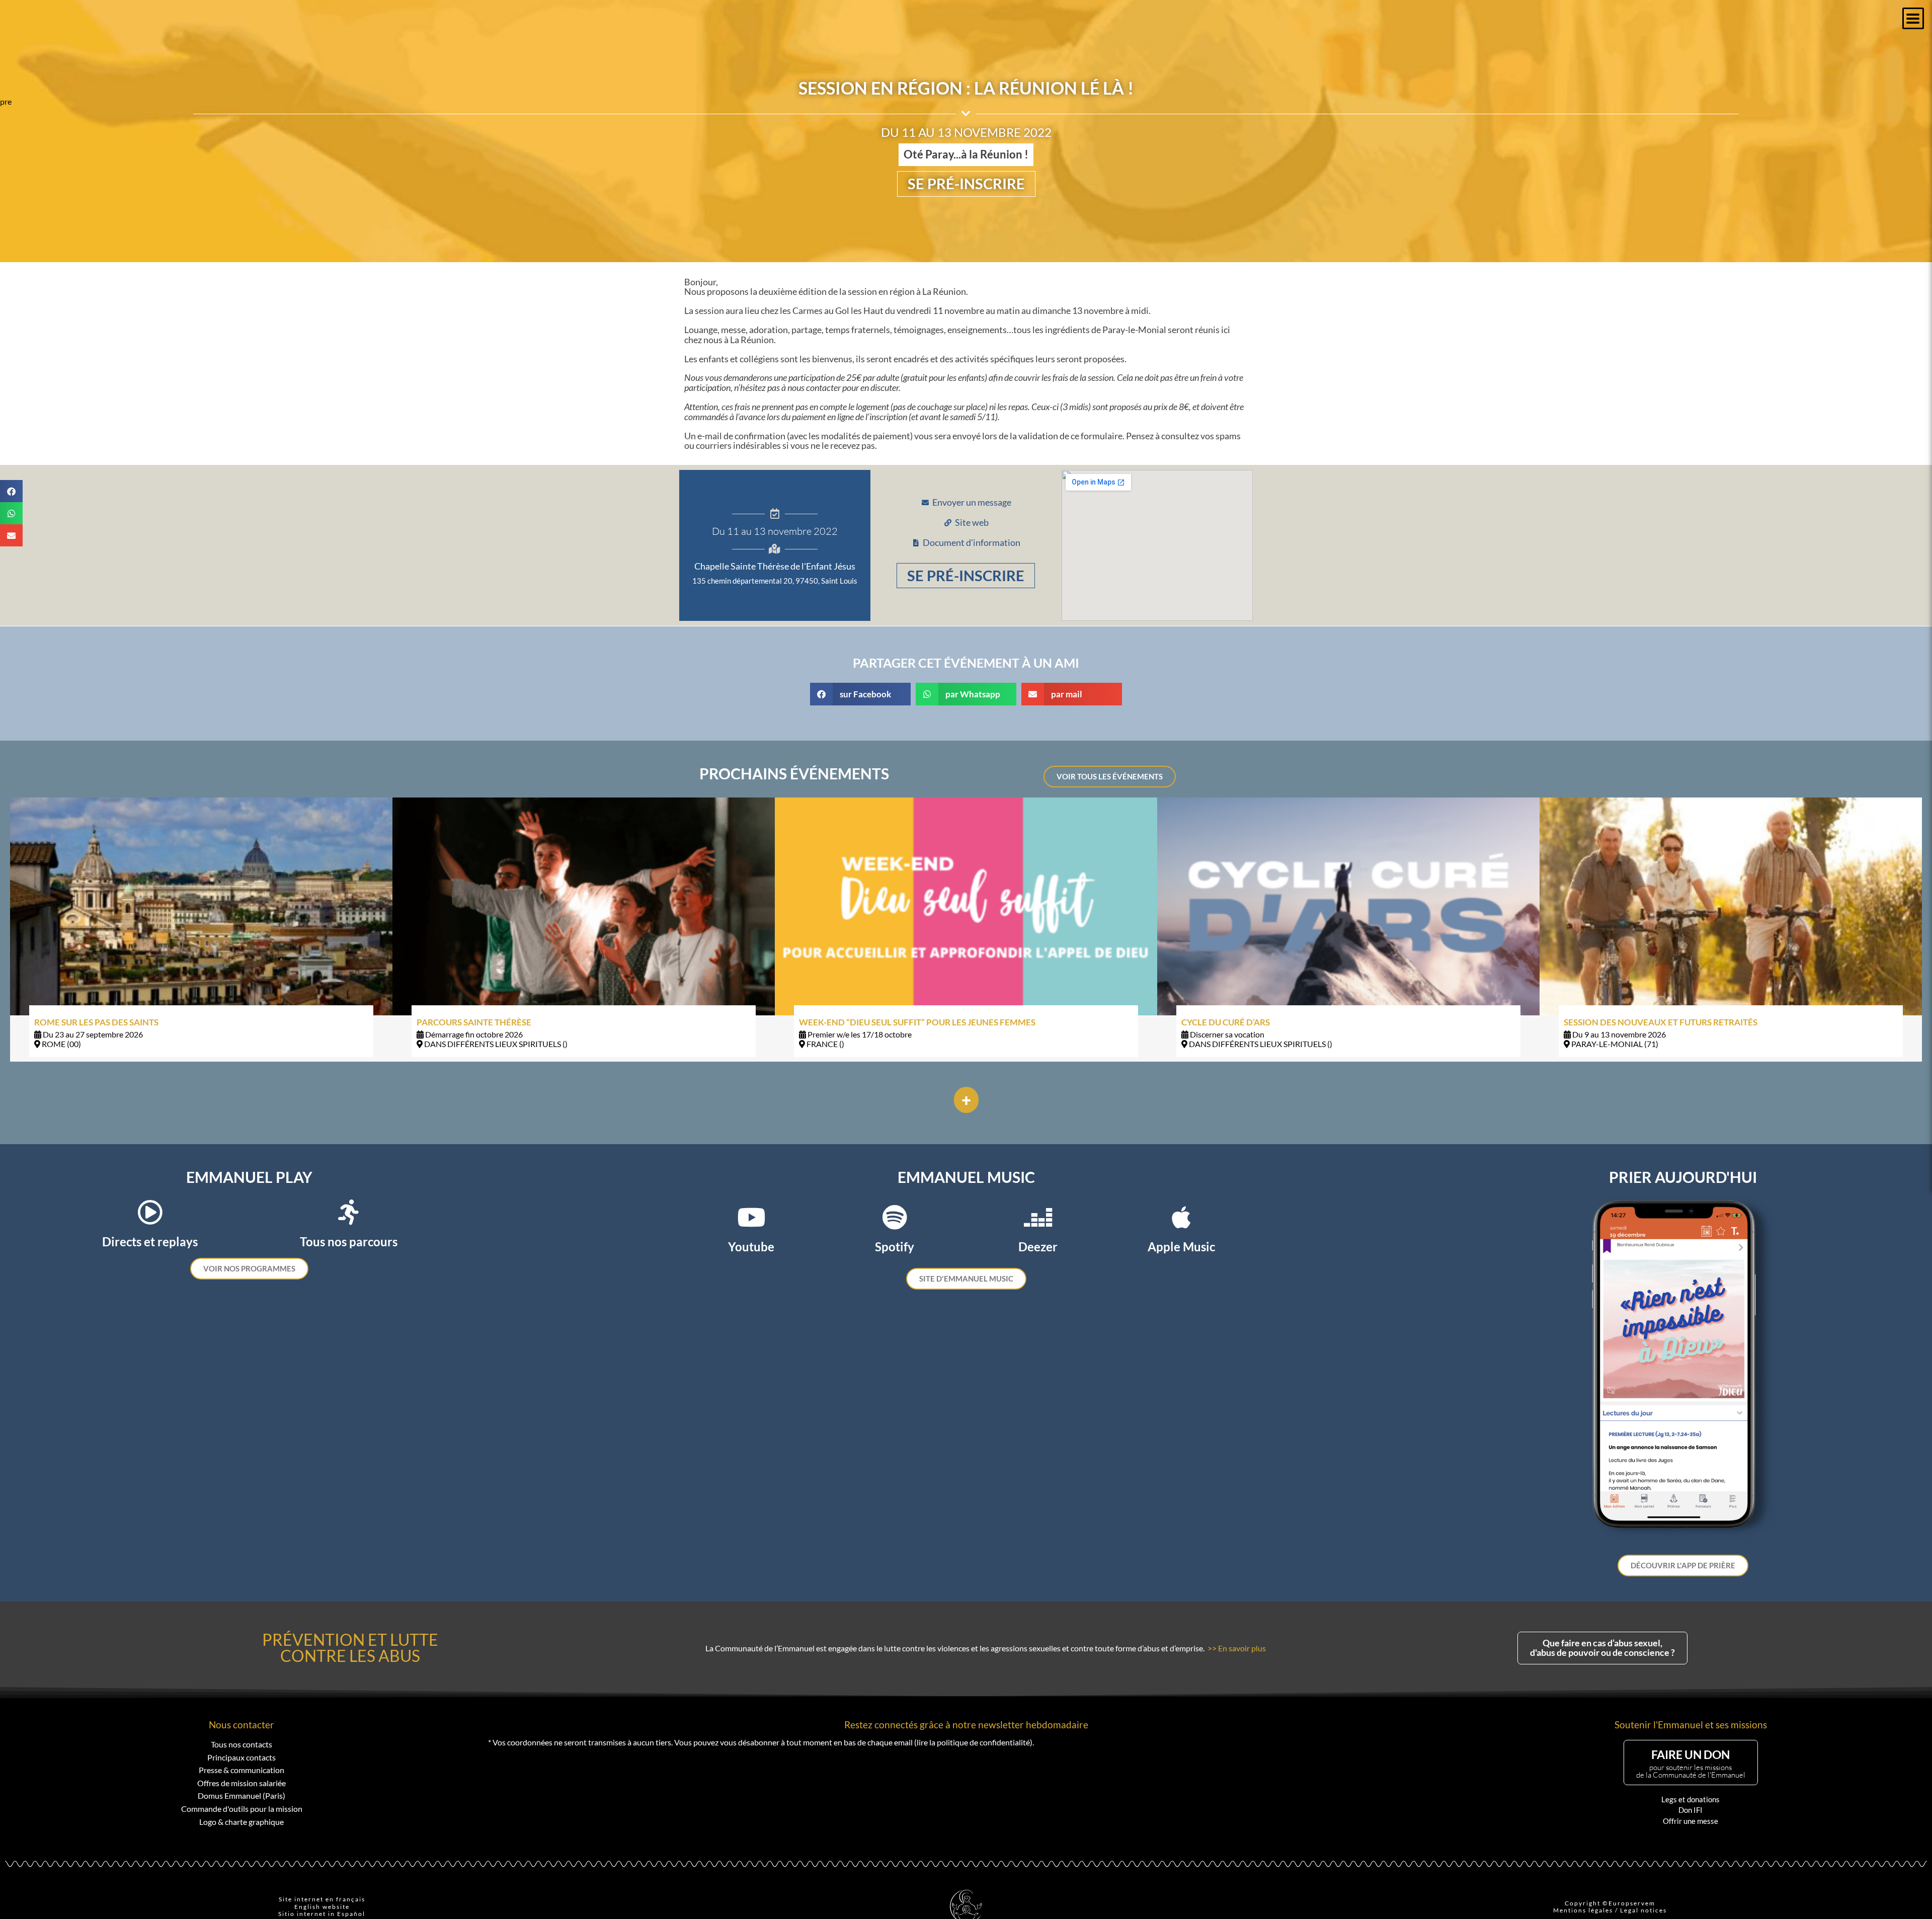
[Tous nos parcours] (349, 1212)
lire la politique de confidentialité (973, 1742)
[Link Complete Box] (201, 929)
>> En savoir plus (1237, 1648)
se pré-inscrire (966, 184)
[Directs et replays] (150, 1212)
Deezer (1038, 1247)
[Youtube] (751, 1217)
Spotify (895, 1247)
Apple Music (1181, 1247)
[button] (1913, 18)
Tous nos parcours (349, 1242)
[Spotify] (895, 1217)
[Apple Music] (1181, 1217)
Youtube (751, 1247)
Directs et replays (150, 1242)
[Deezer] (1038, 1217)
